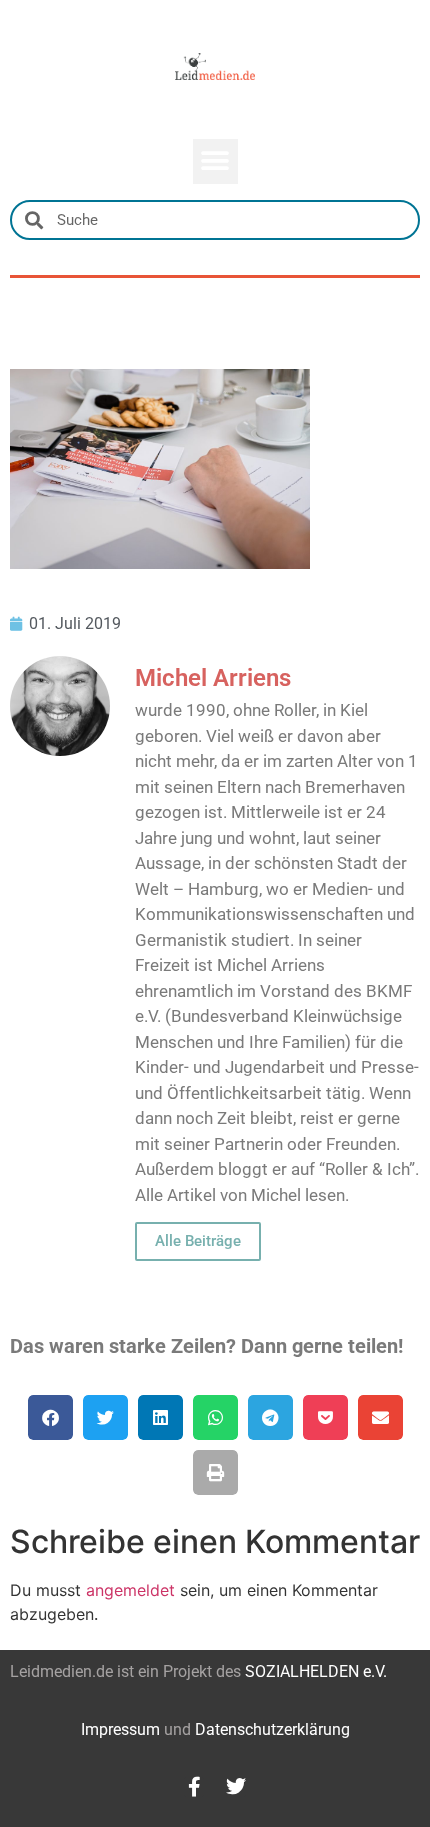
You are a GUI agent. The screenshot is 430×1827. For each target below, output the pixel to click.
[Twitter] (236, 1787)
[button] (215, 161)
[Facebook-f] (194, 1787)
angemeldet (130, 1590)
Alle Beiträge (198, 1241)
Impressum (120, 1729)
